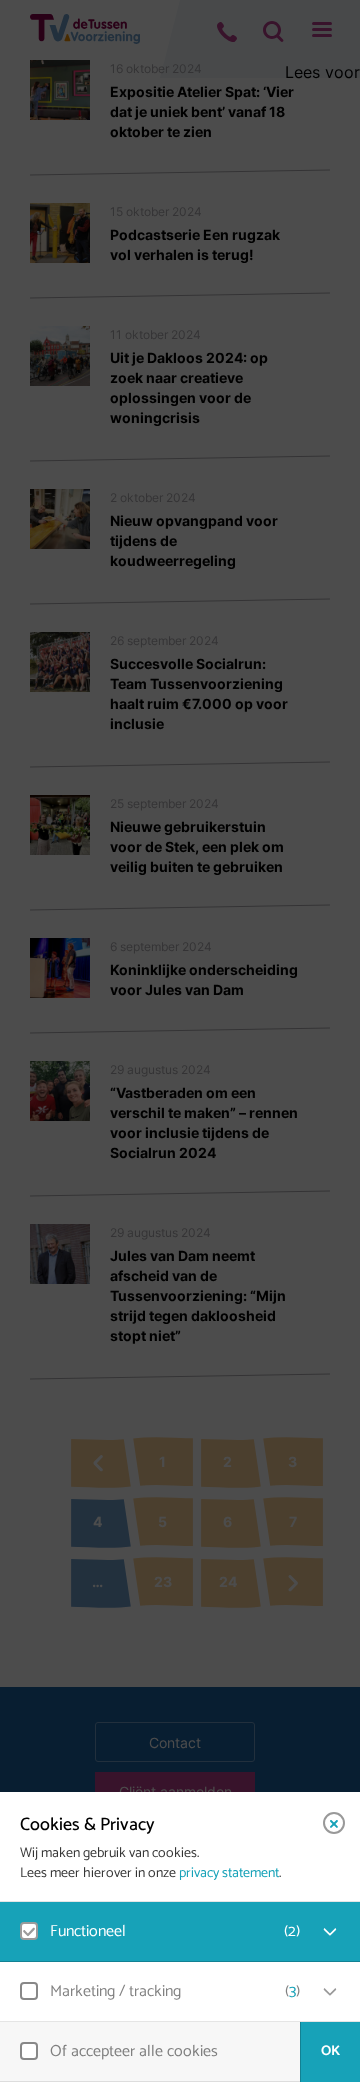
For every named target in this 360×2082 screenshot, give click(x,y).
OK (330, 2051)
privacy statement (229, 1874)
